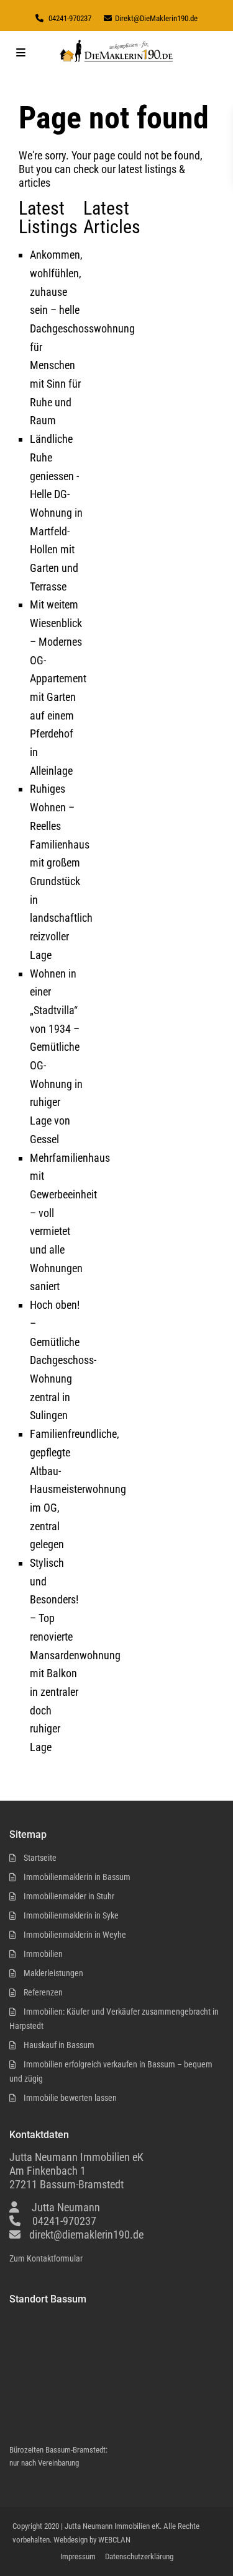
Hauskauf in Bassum (59, 2045)
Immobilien (43, 1954)
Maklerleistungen (53, 1973)
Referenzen (43, 1992)
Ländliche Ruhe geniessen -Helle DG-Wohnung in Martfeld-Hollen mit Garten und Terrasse (56, 513)
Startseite (40, 1858)
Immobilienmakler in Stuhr (69, 1896)
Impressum (78, 2556)
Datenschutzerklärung (139, 2556)
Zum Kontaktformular (46, 2258)
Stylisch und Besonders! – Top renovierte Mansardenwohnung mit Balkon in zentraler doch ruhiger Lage (75, 1655)
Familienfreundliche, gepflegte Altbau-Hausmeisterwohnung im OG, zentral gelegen (78, 1489)
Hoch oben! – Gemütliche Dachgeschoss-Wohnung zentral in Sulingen (63, 1360)
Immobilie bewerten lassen (70, 2098)
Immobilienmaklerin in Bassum (77, 1877)
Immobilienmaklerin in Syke (71, 1915)
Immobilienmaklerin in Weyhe (75, 1935)
